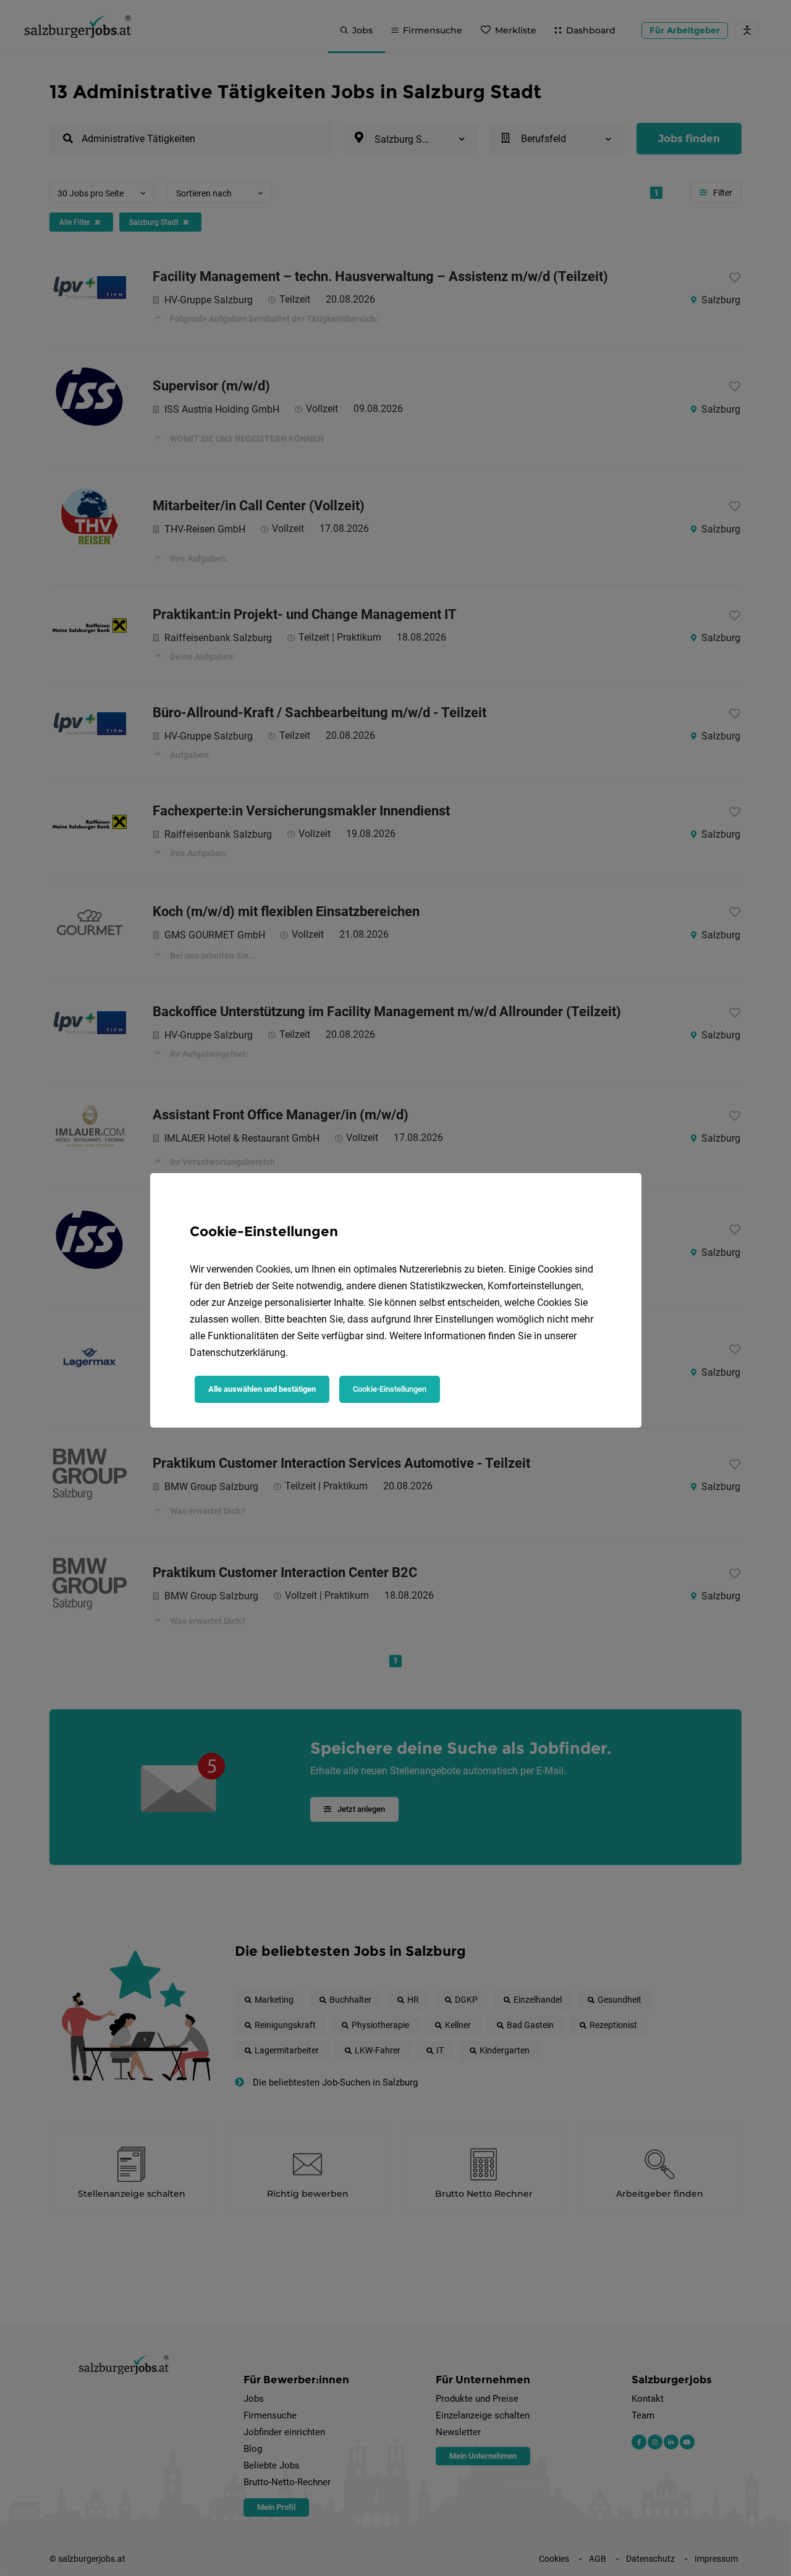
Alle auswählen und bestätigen (262, 1389)
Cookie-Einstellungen (390, 1389)
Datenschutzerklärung (238, 1353)
